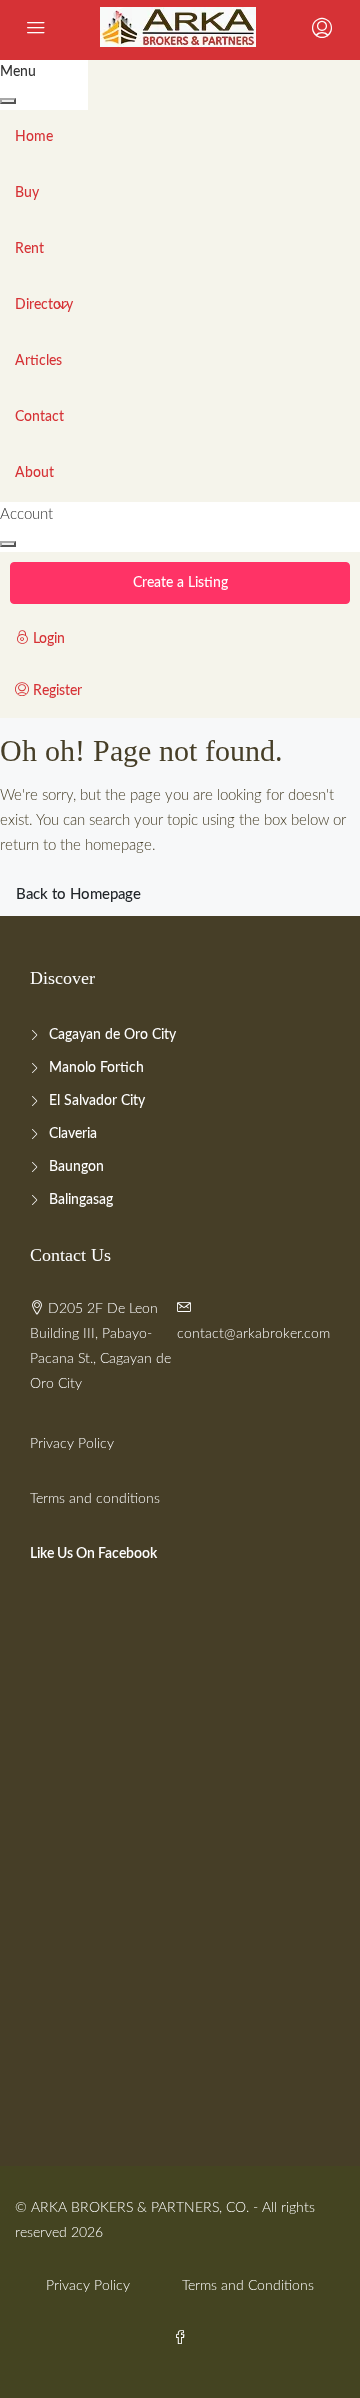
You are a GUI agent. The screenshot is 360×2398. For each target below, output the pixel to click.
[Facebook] (180, 2339)
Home (34, 137)
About (34, 473)
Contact (39, 417)
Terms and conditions (95, 1499)
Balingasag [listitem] (81, 1200)
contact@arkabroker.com (253, 1334)
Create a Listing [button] (180, 583)
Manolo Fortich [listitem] (96, 1068)
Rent (29, 249)
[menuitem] (127, 640)
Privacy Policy (72, 1444)
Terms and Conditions (248, 2286)
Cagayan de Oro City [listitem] (112, 1035)
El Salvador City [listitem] (97, 1101)
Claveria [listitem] (73, 1134)
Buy (27, 193)
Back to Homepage (78, 894)
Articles (38, 361)
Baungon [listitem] (76, 1167)
